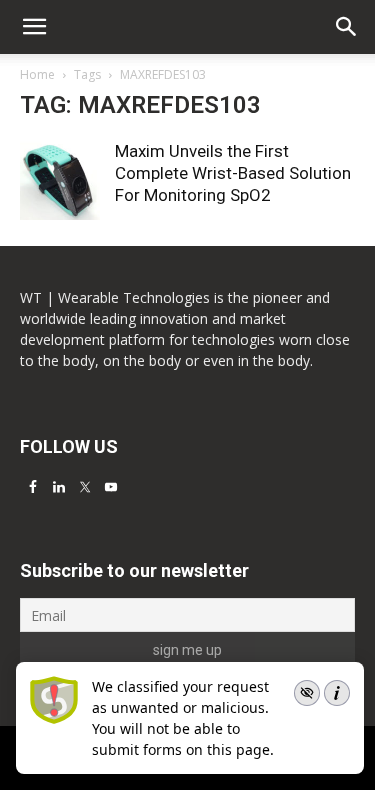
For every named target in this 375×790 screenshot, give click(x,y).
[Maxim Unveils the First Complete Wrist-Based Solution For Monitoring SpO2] (60, 180)
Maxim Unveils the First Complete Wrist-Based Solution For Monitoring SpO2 (233, 173)
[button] (347, 27)
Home (37, 74)
